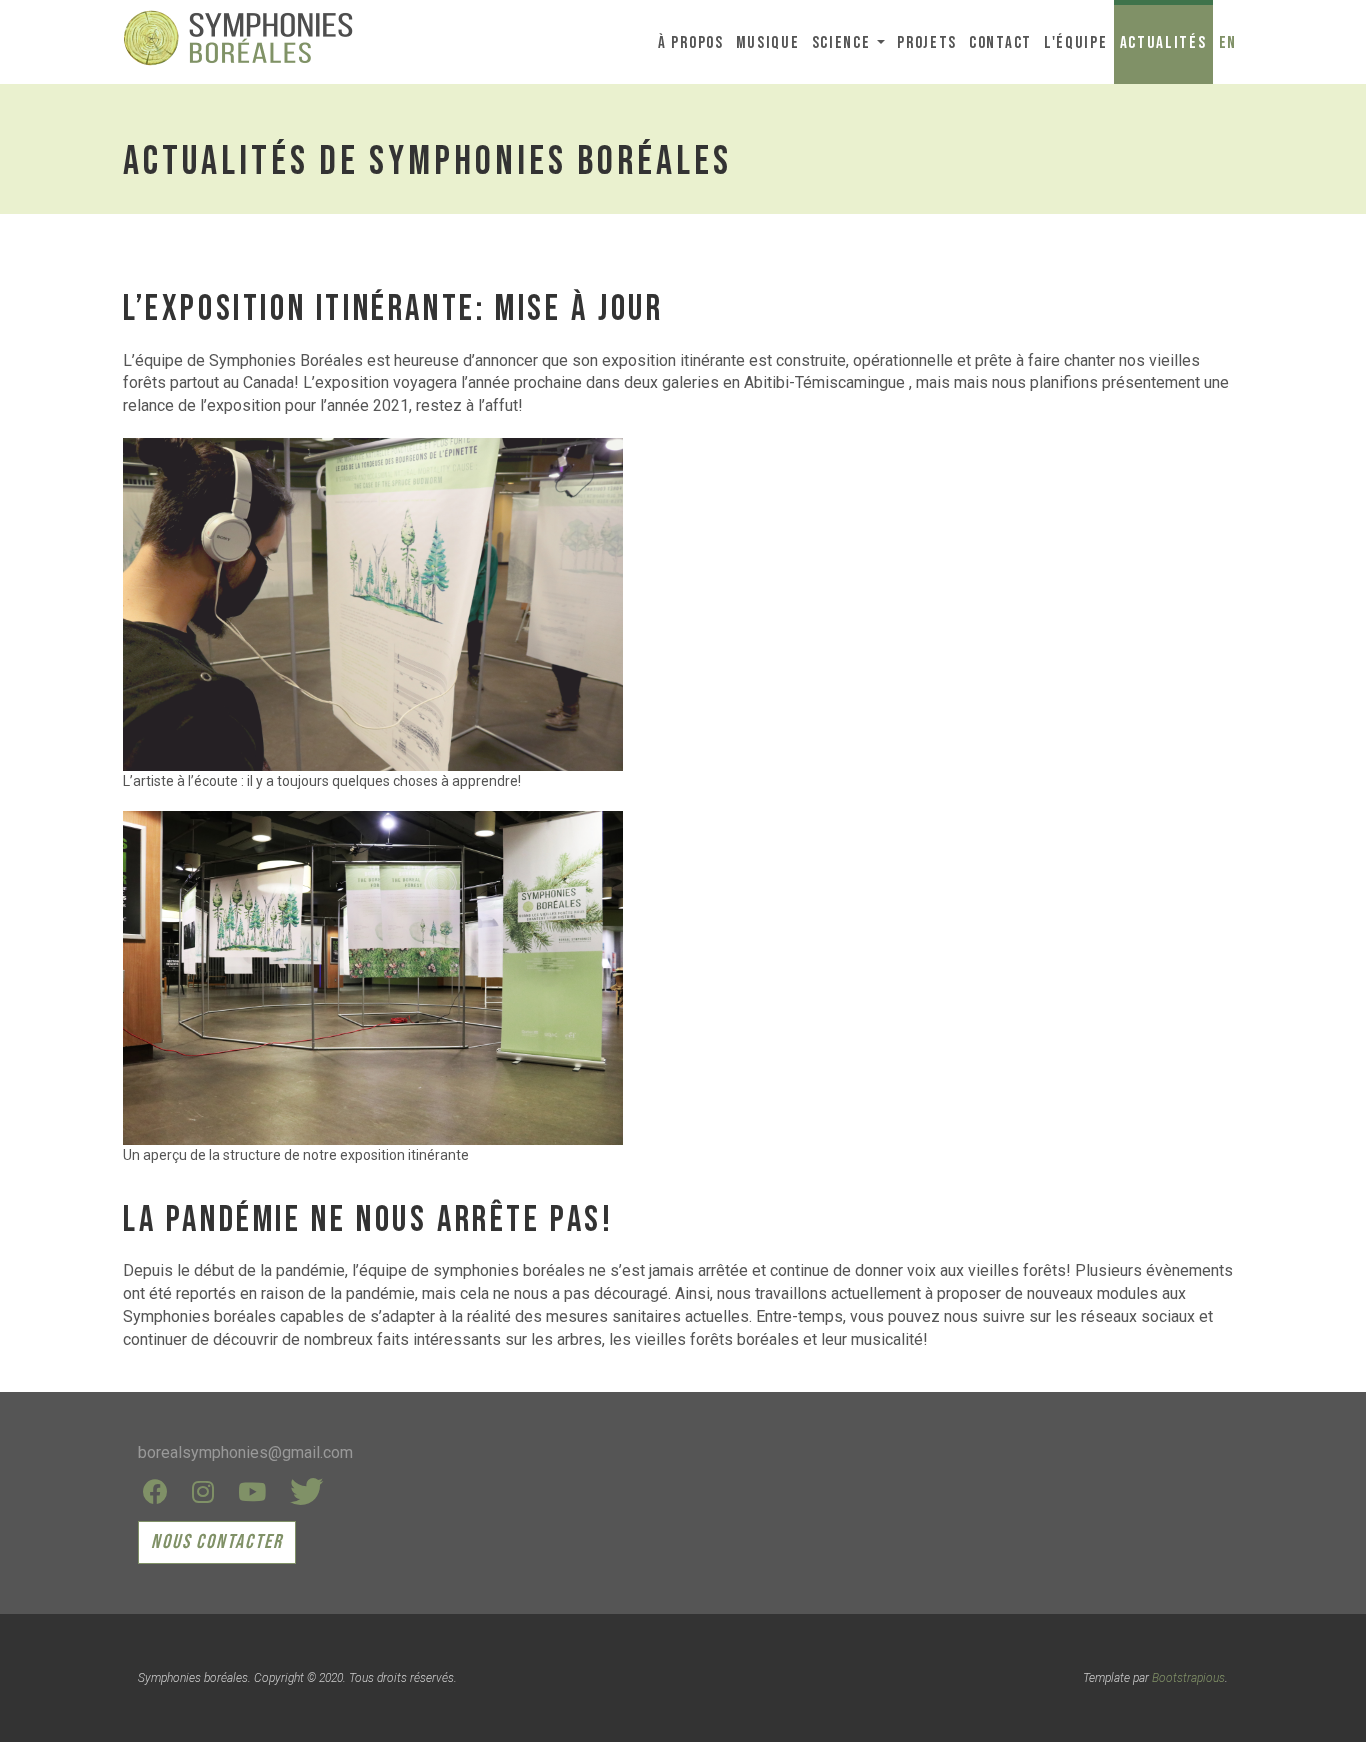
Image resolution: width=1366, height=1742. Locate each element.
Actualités (1163, 43)
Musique (768, 43)
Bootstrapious (1188, 1678)
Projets (927, 43)
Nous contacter (217, 1542)
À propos (691, 43)
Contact (1000, 43)
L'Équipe (1076, 43)
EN (1228, 43)
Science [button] (844, 43)
